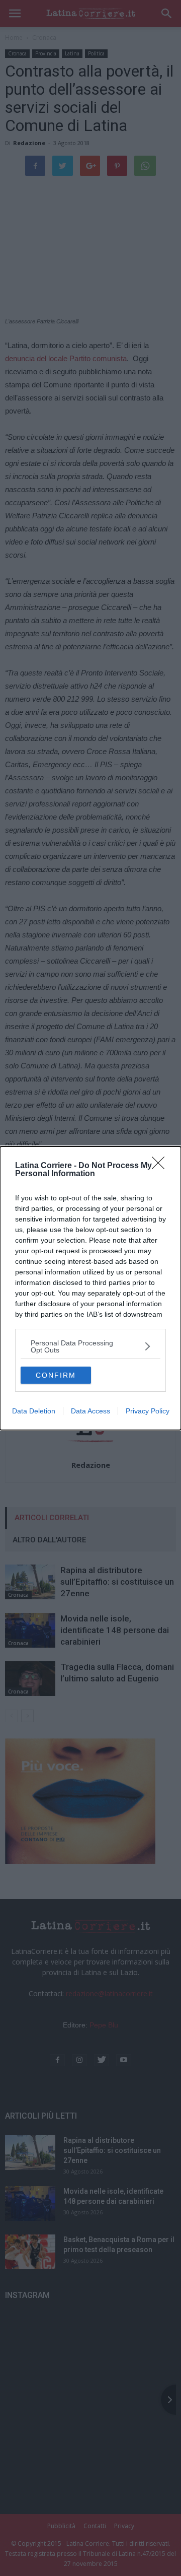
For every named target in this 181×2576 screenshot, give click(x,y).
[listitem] (90, 1346)
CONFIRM (56, 1375)
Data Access (90, 1411)
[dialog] (90, 1288)
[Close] (161, 1166)
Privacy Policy (148, 1411)
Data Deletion (34, 1411)
